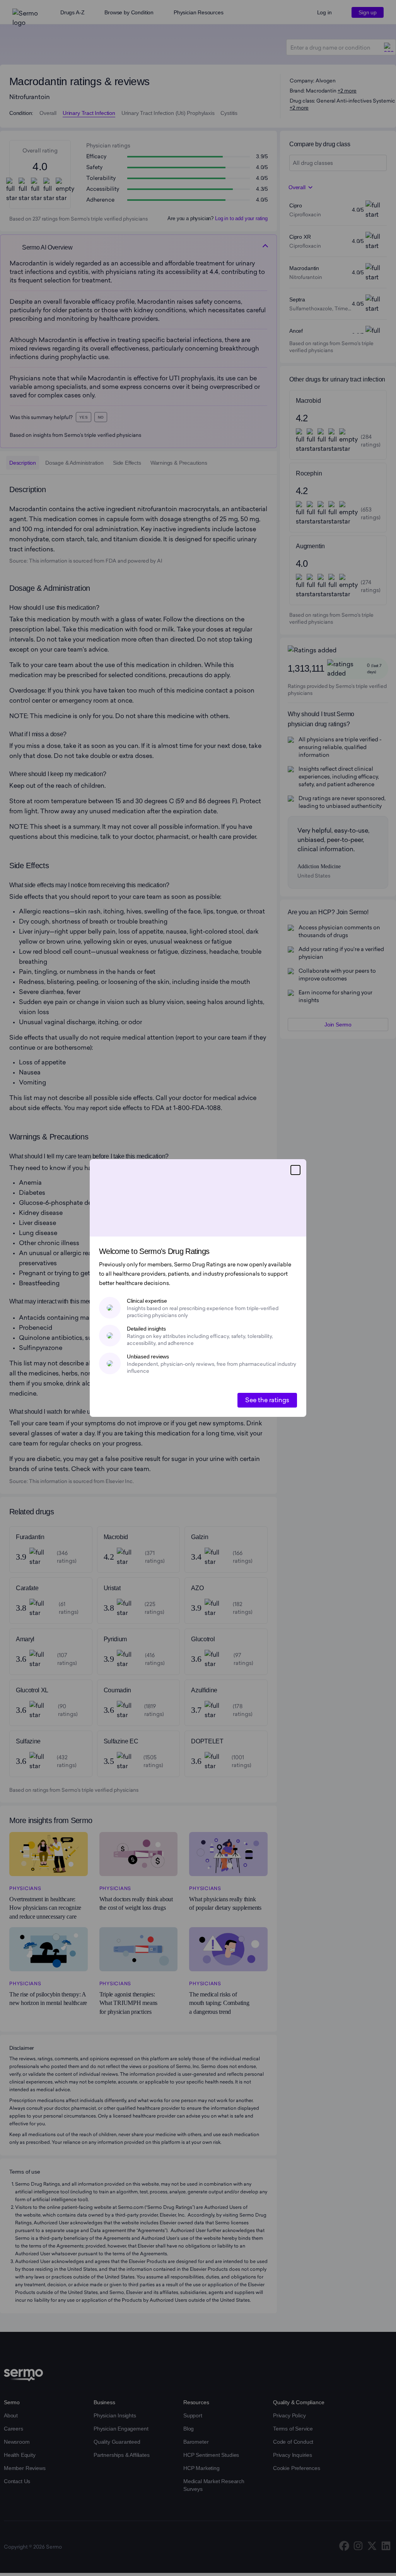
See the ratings (267, 1400)
